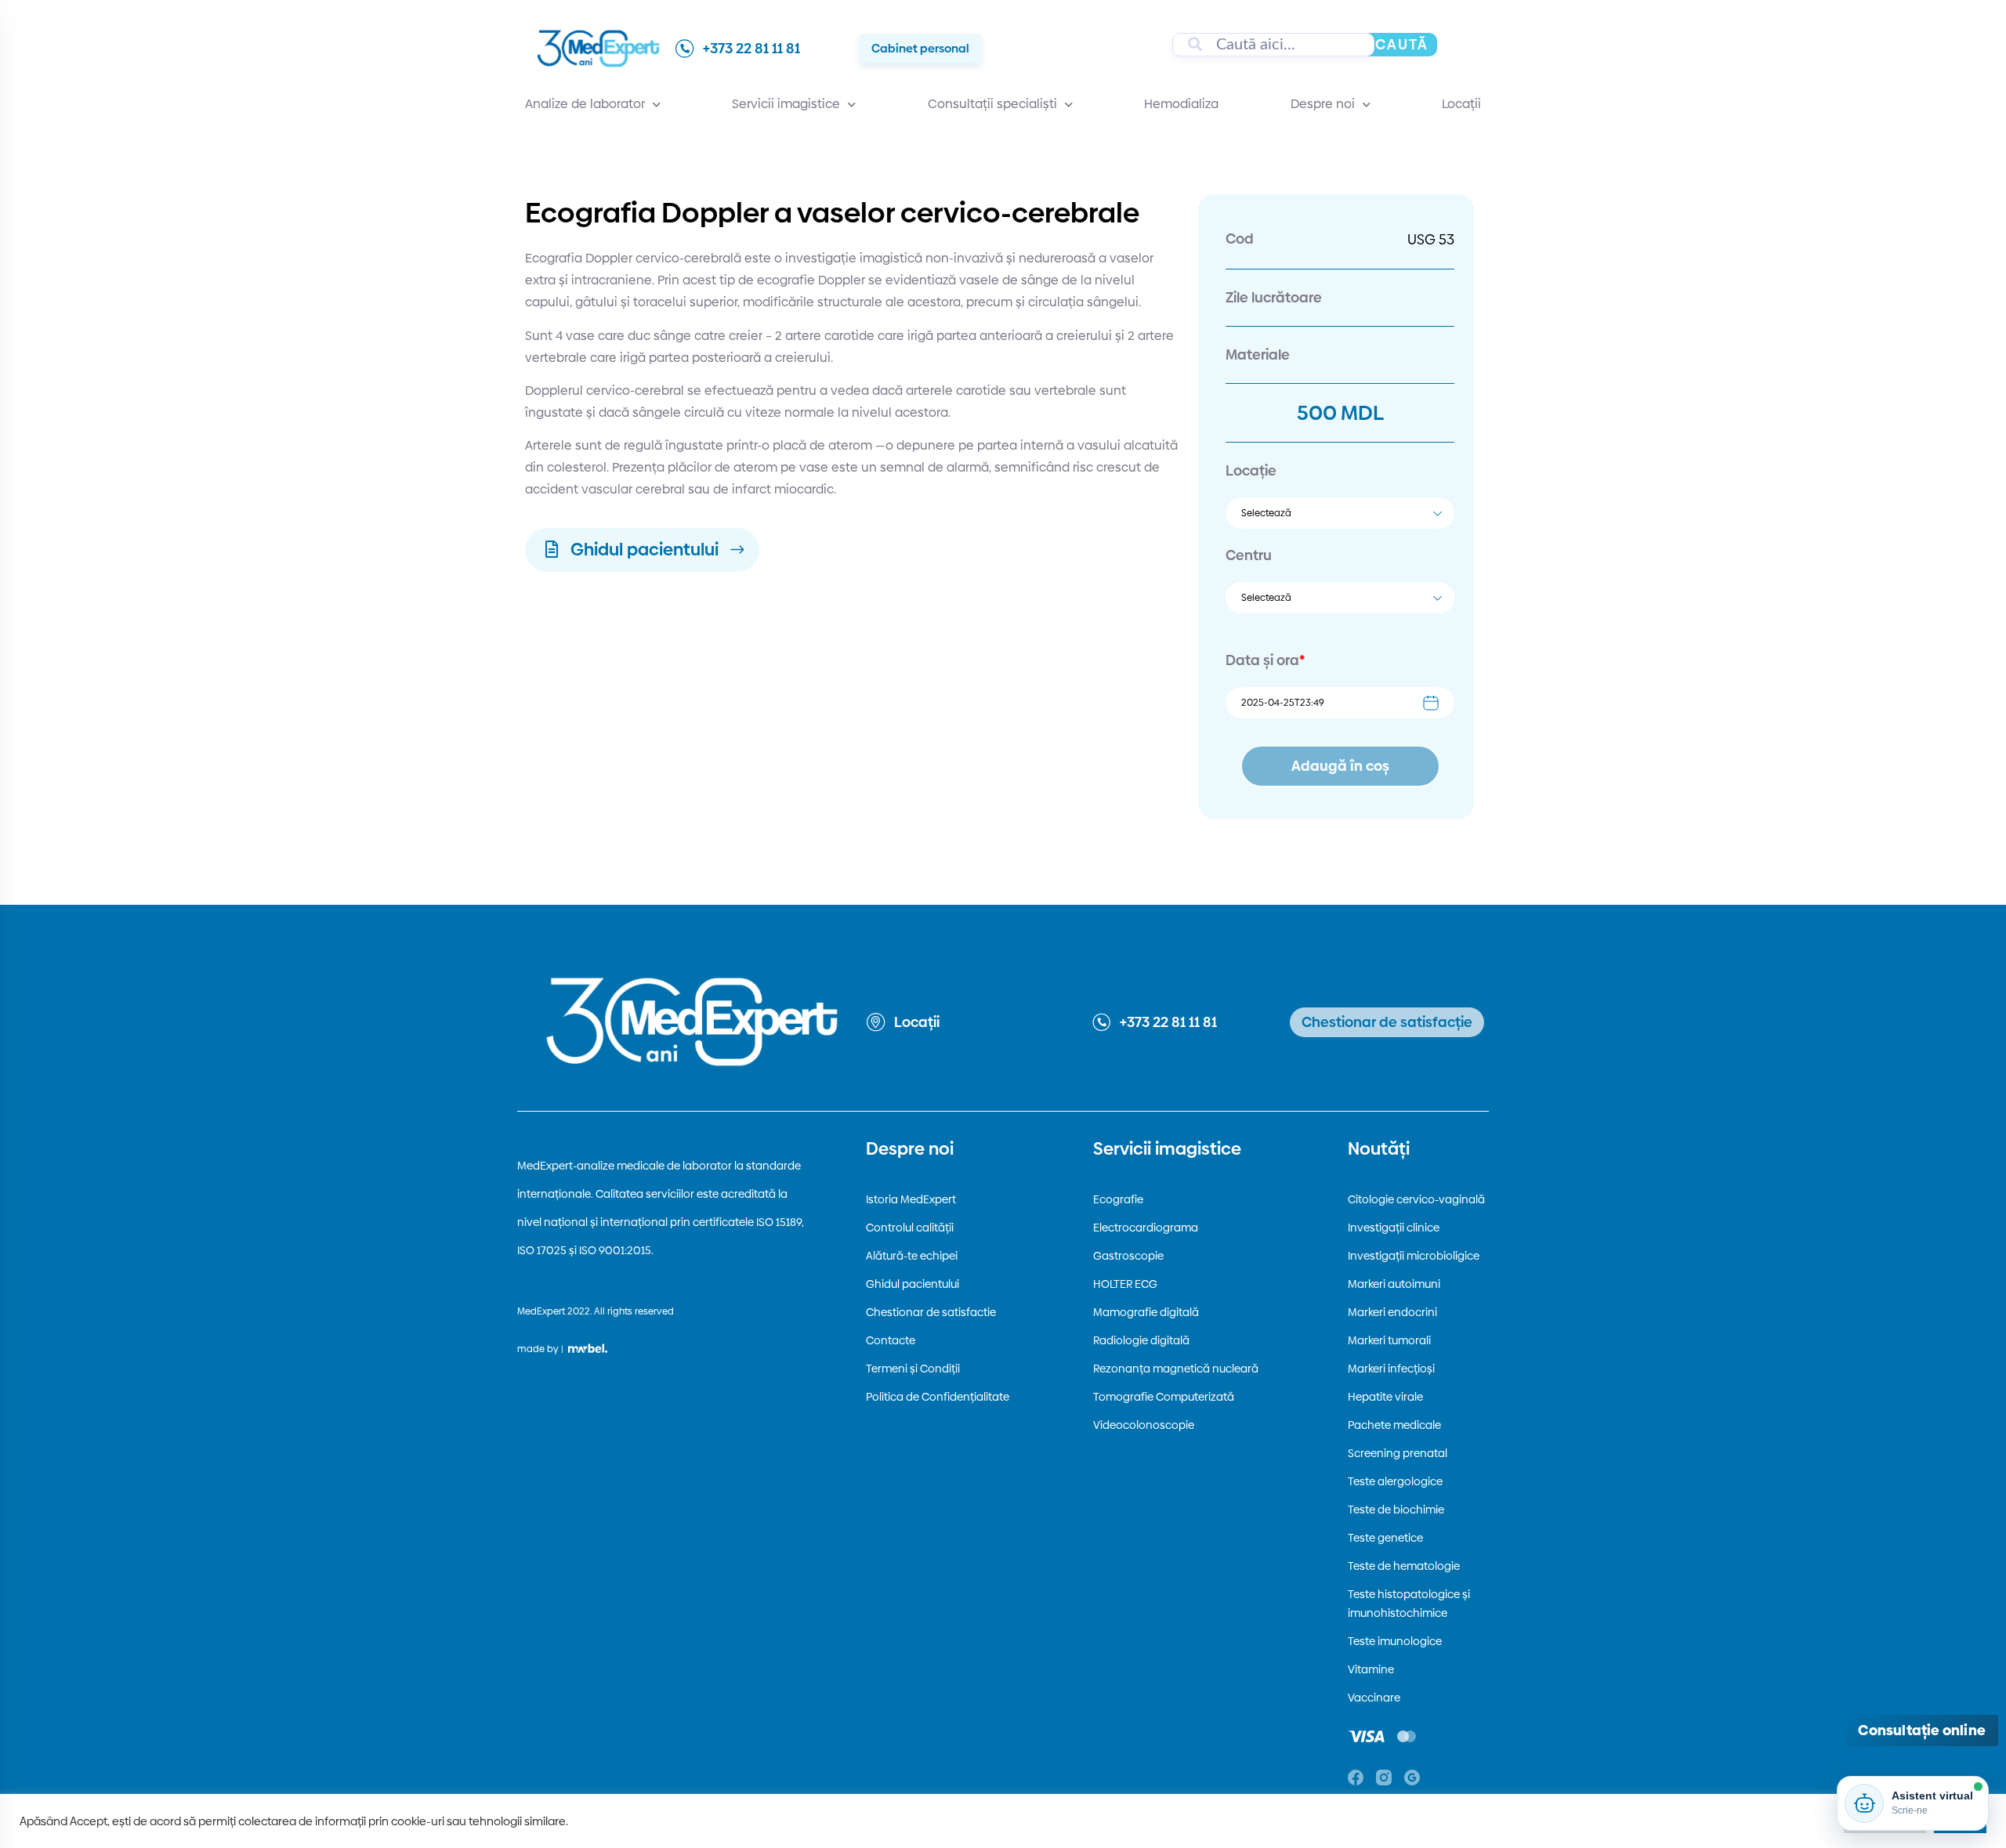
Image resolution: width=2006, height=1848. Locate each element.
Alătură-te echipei (912, 1256)
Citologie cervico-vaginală (1416, 1199)
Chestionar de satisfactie (931, 1312)
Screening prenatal (1398, 1453)
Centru (1249, 555)
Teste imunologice (1395, 1641)
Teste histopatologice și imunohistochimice (1409, 1604)
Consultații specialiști (992, 104)
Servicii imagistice (786, 104)
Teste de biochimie (1396, 1510)
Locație (1251, 470)
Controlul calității (910, 1228)
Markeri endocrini (1392, 1312)
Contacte (891, 1340)
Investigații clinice (1394, 1228)
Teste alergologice (1395, 1481)
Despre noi (1323, 104)
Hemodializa (1181, 104)
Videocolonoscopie (1144, 1425)
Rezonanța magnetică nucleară (1176, 1369)
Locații (1461, 104)
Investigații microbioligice (1414, 1256)
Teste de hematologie (1404, 1566)
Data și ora (1265, 660)
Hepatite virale (1385, 1397)
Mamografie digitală (1146, 1312)
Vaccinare (1374, 1698)
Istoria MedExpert (911, 1199)
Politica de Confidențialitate (938, 1397)
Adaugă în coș (1340, 766)
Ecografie (1118, 1199)
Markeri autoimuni (1394, 1284)
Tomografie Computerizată (1164, 1397)
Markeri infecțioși (1391, 1369)
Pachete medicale (1394, 1425)
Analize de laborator (585, 104)
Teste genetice (1385, 1538)
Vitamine (1371, 1669)
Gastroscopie (1128, 1256)
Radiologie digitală (1141, 1340)
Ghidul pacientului (912, 1284)
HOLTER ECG (1125, 1284)
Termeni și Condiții (913, 1369)
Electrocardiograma (1146, 1228)
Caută (1402, 44)
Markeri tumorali (1389, 1340)
